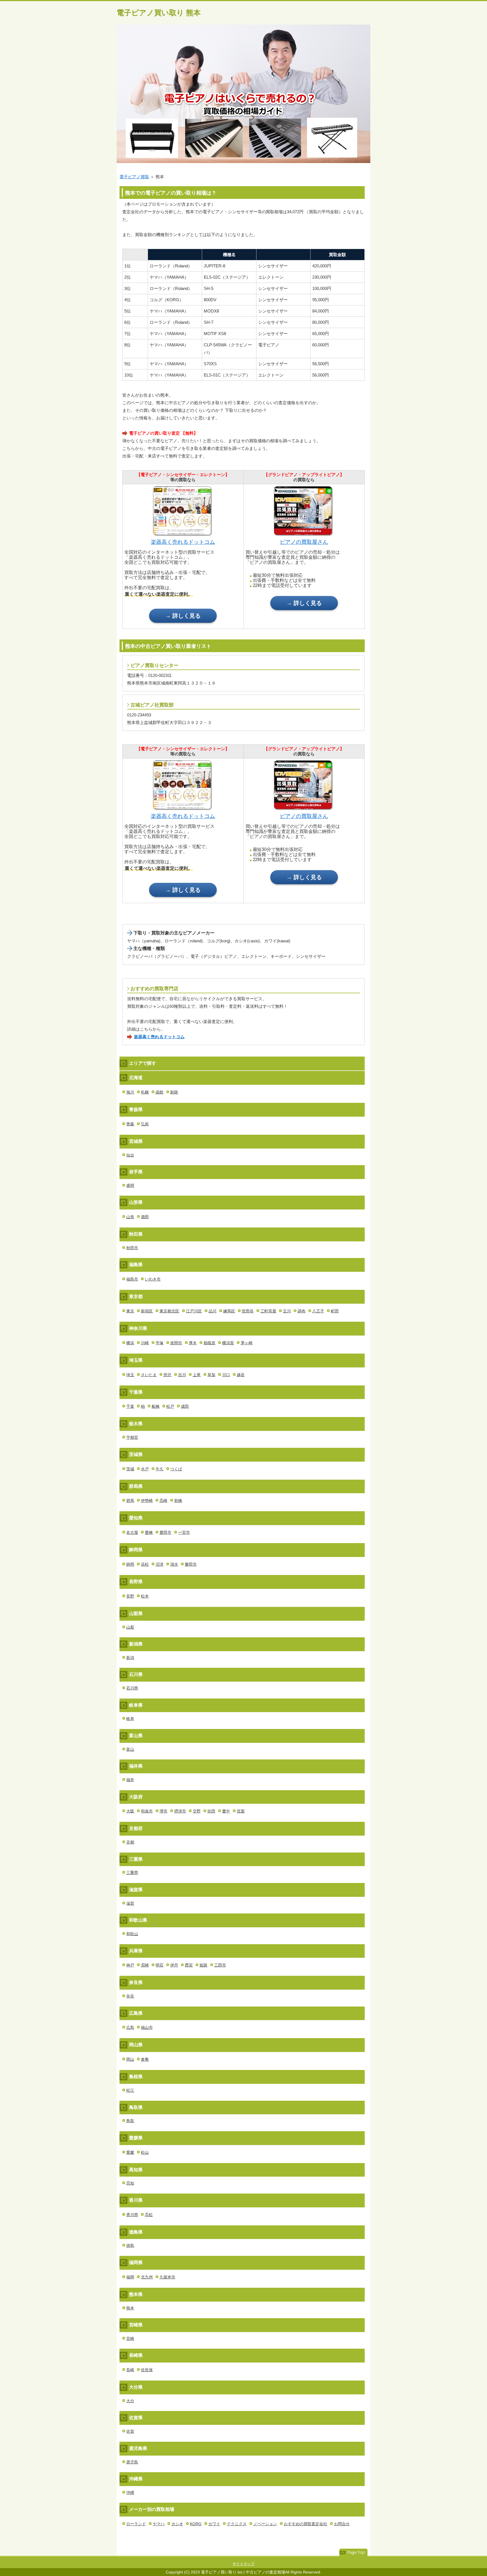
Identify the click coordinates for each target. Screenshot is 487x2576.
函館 (160, 1092)
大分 (130, 2401)
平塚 (160, 1343)
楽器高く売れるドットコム (183, 542)
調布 (302, 1311)
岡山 (130, 2059)
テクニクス (237, 2524)
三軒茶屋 (268, 1311)
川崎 (145, 1343)
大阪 (130, 1811)
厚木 (193, 1343)
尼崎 (145, 1965)
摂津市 (180, 1811)
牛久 (160, 1469)
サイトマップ (243, 2564)
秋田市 (132, 1248)
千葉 (130, 1406)
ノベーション (265, 2524)
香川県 (132, 2215)
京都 (130, 1842)
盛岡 (130, 1185)
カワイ (214, 2524)
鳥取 (130, 2121)
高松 (149, 2215)
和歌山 (132, 1934)
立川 (287, 1311)
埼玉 (130, 1375)
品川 (212, 1311)
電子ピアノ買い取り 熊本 (159, 13)
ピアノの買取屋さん (304, 542)
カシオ (177, 2524)
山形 (130, 1217)
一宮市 (184, 1532)
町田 (335, 1311)
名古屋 (132, 1532)
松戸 (170, 1406)
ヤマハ (159, 2524)
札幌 (145, 1092)
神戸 (130, 1965)
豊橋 (149, 1532)
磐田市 (191, 1564)
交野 (197, 1811)
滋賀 (130, 1903)
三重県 (132, 1873)
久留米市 (167, 2277)
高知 (130, 2183)
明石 (160, 1965)
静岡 (130, 1564)
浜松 (145, 1564)
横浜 (130, 1343)
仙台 (130, 1155)
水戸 (145, 1469)
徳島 (130, 2245)
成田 (185, 1406)
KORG (196, 2524)
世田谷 (248, 1311)
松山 (145, 2152)
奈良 (130, 1996)
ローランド (136, 2524)
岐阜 (130, 1719)
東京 (130, 1311)
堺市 (163, 1811)
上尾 (197, 1375)
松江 (130, 2090)
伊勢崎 (147, 1501)
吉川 (182, 1375)
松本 (145, 1596)
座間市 (176, 1343)
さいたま (149, 1375)
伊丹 (174, 1965)
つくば (176, 1469)
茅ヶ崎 (247, 1343)
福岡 (130, 2277)
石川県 (132, 1688)
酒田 (145, 1217)
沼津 (160, 1564)
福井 (130, 1780)
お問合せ (342, 2524)
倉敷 (145, 2059)
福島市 (132, 1279)
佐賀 (130, 2431)
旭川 (130, 1092)
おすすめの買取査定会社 (306, 2524)
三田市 (220, 1965)
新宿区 (147, 1311)
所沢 (167, 1375)
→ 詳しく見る (183, 616)
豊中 (226, 1811)
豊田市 (165, 1532)
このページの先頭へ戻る (353, 2553)
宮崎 (130, 2339)
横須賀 (228, 1343)
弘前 (145, 1124)
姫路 (203, 1965)
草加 (211, 1375)
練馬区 (229, 1311)
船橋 (156, 1406)
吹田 (211, 1811)
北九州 (147, 2277)
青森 (130, 1124)
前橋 (178, 1501)
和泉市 (147, 1811)
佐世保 (147, 2370)
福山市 (147, 2027)
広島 (130, 2027)
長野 (130, 1596)
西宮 (189, 1965)
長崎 (130, 2370)
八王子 (318, 1311)
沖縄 (130, 2493)
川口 (226, 1375)
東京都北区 (169, 1311)
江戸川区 (194, 1311)
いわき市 (153, 1279)
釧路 (174, 1092)
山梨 (130, 1627)
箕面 (241, 1811)
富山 (130, 1749)
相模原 (209, 1343)
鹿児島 (132, 2462)
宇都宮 (132, 1437)
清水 (174, 1564)
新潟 (130, 1658)
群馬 (130, 1501)
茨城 (130, 1469)
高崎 (163, 1501)
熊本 (130, 2308)
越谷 (241, 1375)
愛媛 (130, 2152)
